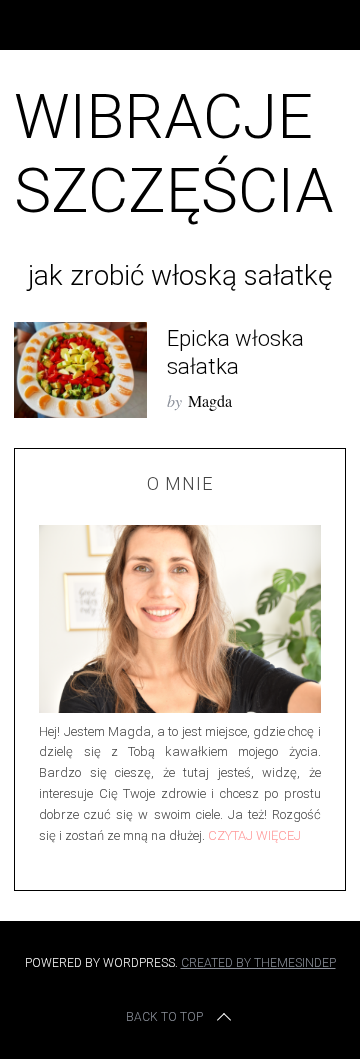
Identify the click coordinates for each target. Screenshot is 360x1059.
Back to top (164, 1017)
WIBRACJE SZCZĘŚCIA (174, 153)
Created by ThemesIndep (258, 963)
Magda (210, 400)
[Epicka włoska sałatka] (80, 370)
